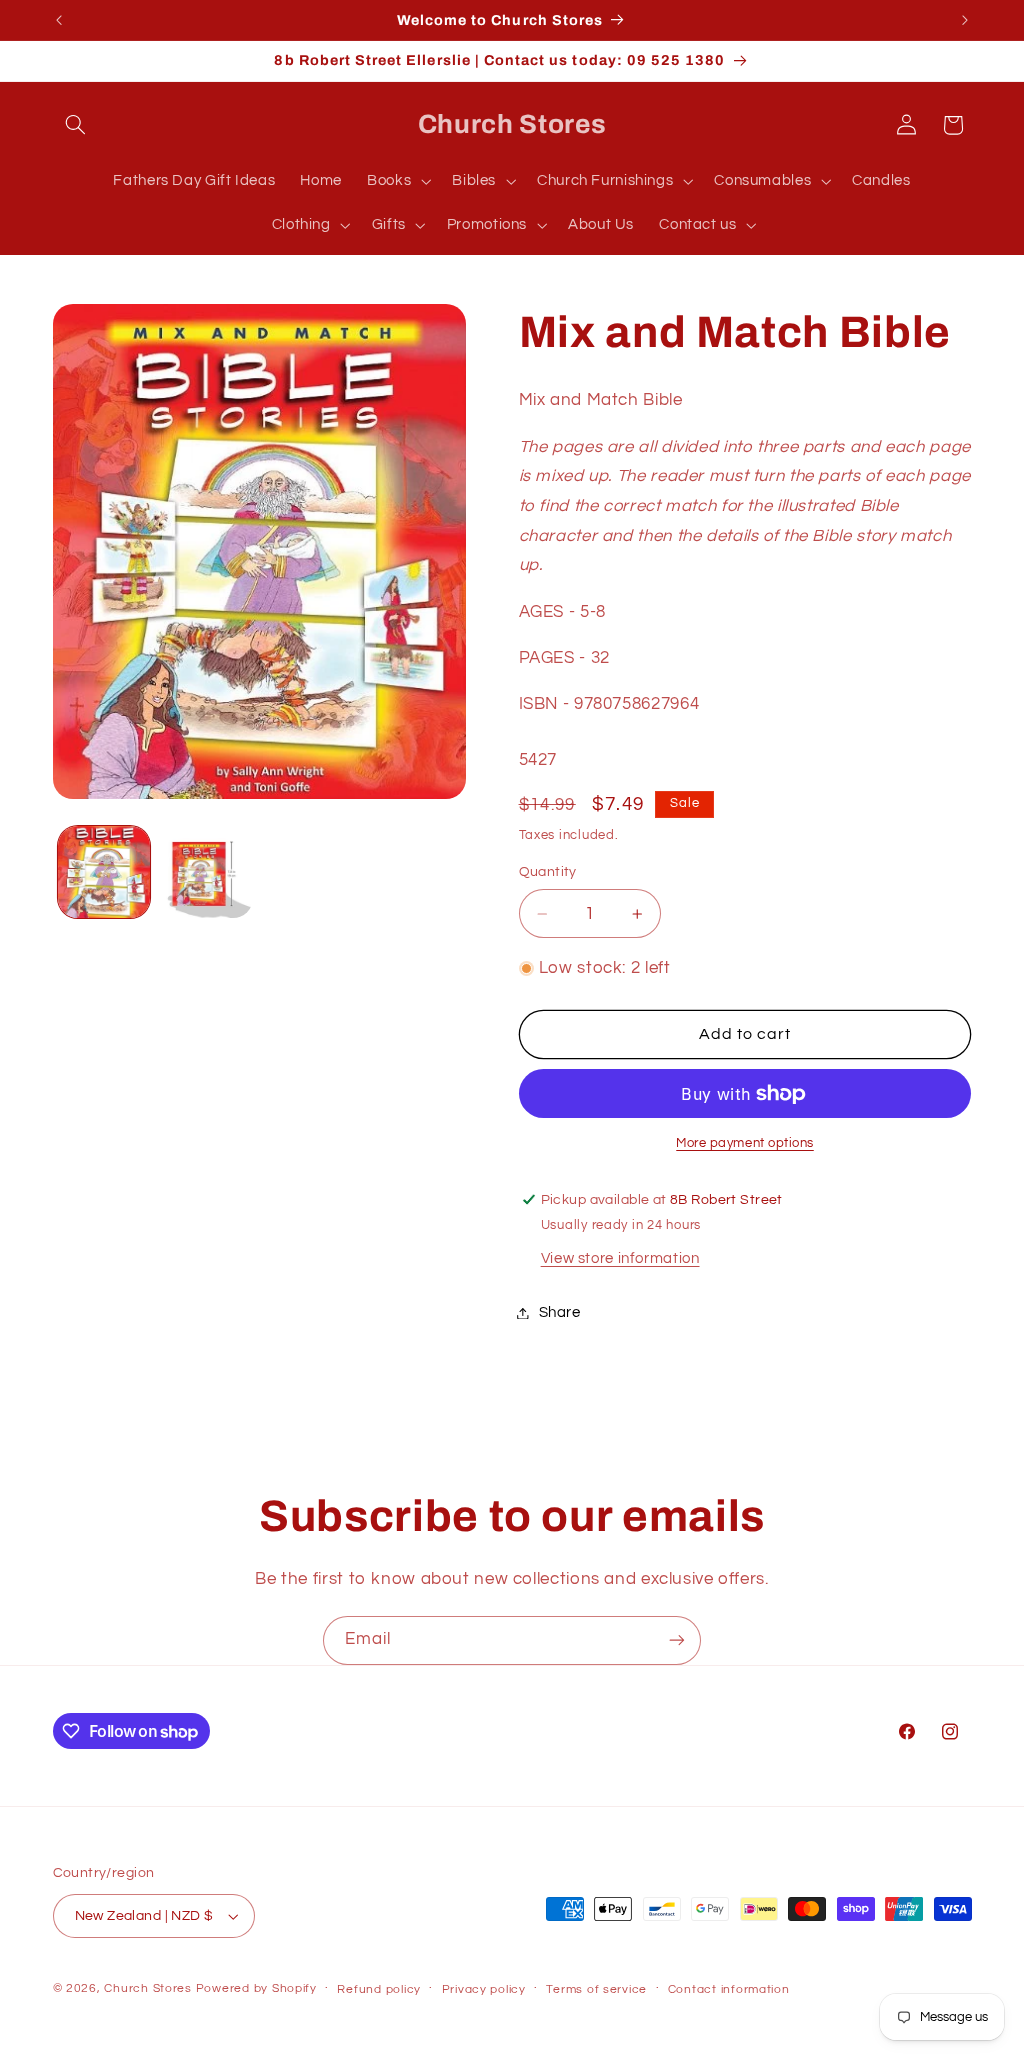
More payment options (745, 1143)
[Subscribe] (677, 1640)
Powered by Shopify (256, 1988)
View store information (620, 1258)
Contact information (729, 1989)
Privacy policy (484, 1989)
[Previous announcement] (59, 20)
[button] (76, 125)
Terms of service (596, 1989)
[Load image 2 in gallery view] (207, 872)
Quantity (548, 872)
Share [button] (560, 1312)
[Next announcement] (965, 20)
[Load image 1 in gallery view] (104, 872)
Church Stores (148, 1988)
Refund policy (379, 1989)
